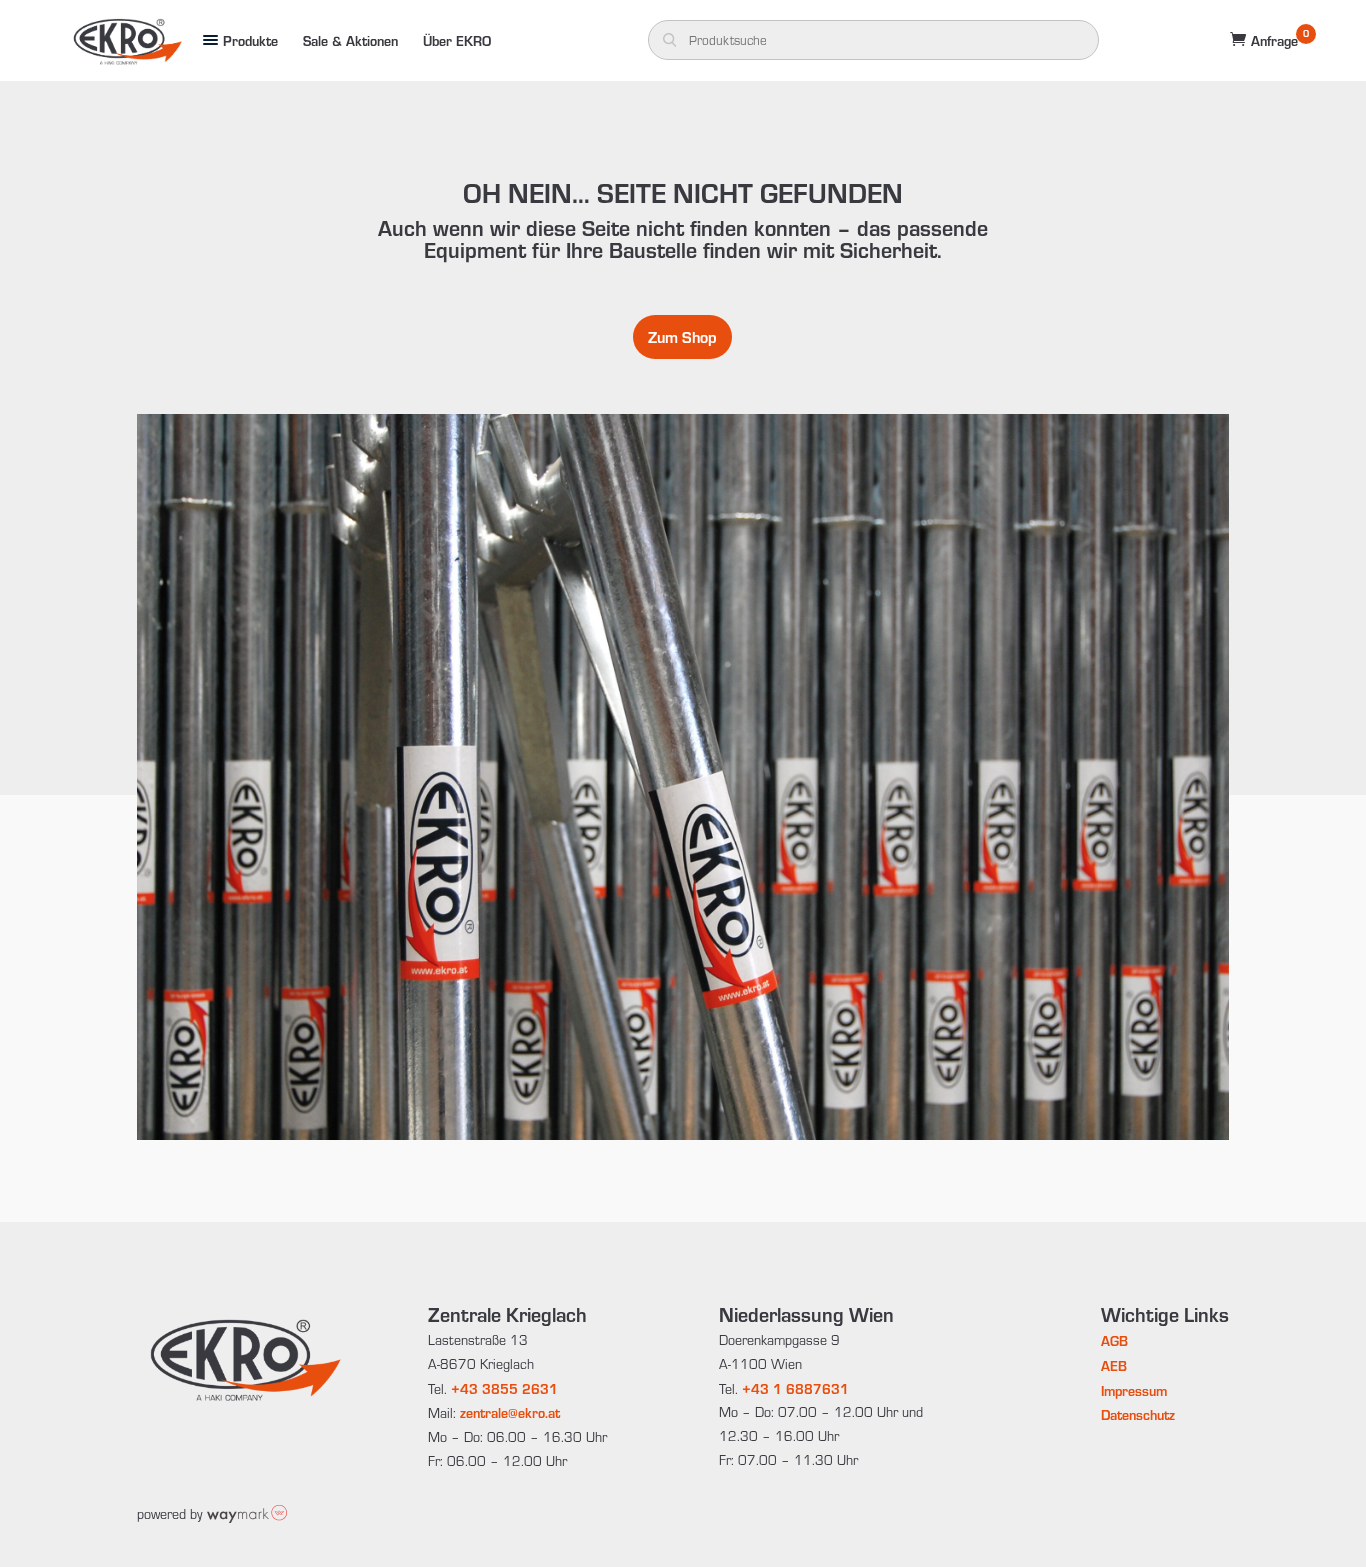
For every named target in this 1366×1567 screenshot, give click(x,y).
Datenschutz (1138, 1414)
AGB (1114, 1340)
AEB (1114, 1365)
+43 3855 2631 (504, 1388)
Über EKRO (457, 40)
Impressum (1134, 1390)
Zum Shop (682, 336)
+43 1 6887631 (795, 1388)
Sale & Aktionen (350, 40)
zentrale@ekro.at (510, 1412)
